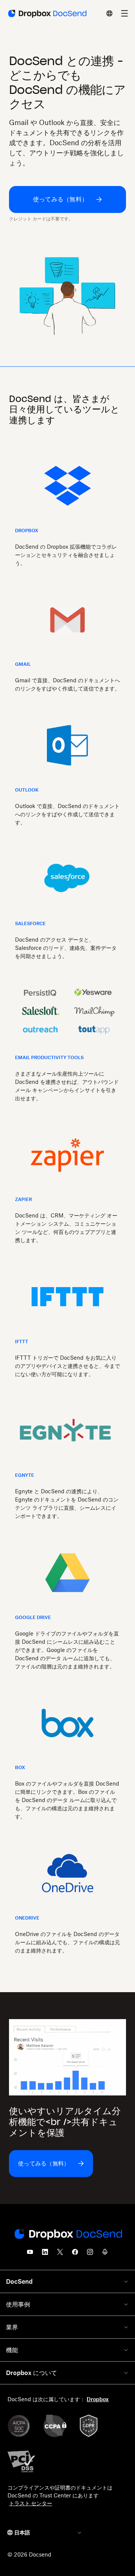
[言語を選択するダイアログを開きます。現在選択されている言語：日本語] (109, 13)
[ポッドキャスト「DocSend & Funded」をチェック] (105, 2254)
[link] (67, 199)
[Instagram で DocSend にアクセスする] (90, 2254)
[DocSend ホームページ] (67, 2235)
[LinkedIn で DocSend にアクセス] (45, 2254)
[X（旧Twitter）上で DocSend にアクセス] (60, 2254)
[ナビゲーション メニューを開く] (124, 13)
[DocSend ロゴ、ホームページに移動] (47, 13)
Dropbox (98, 2399)
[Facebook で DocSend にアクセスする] (75, 2254)
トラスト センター (31, 2503)
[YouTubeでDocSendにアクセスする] (30, 2254)
